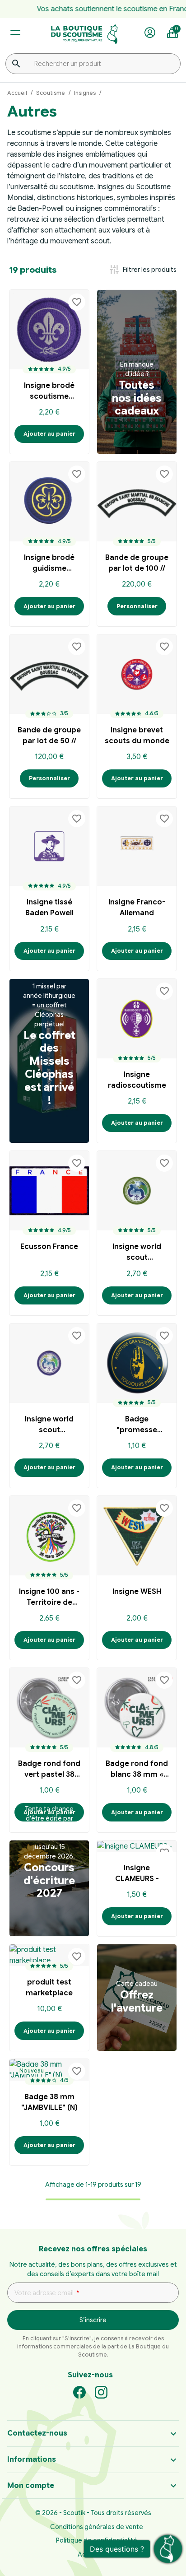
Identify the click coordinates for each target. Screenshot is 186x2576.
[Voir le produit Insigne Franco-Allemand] (137, 846)
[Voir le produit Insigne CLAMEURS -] (137, 1846)
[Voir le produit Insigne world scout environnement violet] (49, 1363)
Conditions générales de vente (97, 2527)
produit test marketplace (49, 1988)
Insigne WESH (137, 1592)
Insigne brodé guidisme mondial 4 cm (49, 564)
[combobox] (93, 64)
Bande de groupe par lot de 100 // (137, 563)
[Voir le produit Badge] (137, 1363)
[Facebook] (79, 2392)
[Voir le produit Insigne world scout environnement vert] (137, 1191)
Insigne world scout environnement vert (137, 1253)
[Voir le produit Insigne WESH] (137, 1536)
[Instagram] (101, 2392)
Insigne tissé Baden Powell (49, 908)
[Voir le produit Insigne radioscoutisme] (137, 1019)
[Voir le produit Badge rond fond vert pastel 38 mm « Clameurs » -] (49, 1708)
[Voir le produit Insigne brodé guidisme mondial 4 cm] (49, 502)
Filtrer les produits (142, 270)
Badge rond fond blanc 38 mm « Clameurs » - (137, 1770)
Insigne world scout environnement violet (49, 1426)
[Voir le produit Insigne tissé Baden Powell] (49, 846)
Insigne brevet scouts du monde (137, 736)
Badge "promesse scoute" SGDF (137, 1426)
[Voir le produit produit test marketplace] (49, 1955)
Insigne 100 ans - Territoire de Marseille (49, 1598)
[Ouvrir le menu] (15, 33)
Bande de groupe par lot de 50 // (49, 736)
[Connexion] (150, 33)
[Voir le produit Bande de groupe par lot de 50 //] (49, 674)
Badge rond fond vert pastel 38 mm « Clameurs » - (49, 1770)
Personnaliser (137, 606)
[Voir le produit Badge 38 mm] (49, 2070)
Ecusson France (49, 1247)
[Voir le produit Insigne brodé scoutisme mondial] (49, 330)
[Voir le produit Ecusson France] (49, 1191)
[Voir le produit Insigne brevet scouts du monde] (137, 674)
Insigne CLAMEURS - (137, 1873)
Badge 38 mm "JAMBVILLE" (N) (49, 2102)
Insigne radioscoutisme (137, 1080)
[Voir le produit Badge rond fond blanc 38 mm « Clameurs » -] (137, 1708)
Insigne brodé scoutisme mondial (49, 392)
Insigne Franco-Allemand (137, 908)
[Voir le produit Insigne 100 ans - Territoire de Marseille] (49, 1536)
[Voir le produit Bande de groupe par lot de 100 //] (137, 502)
